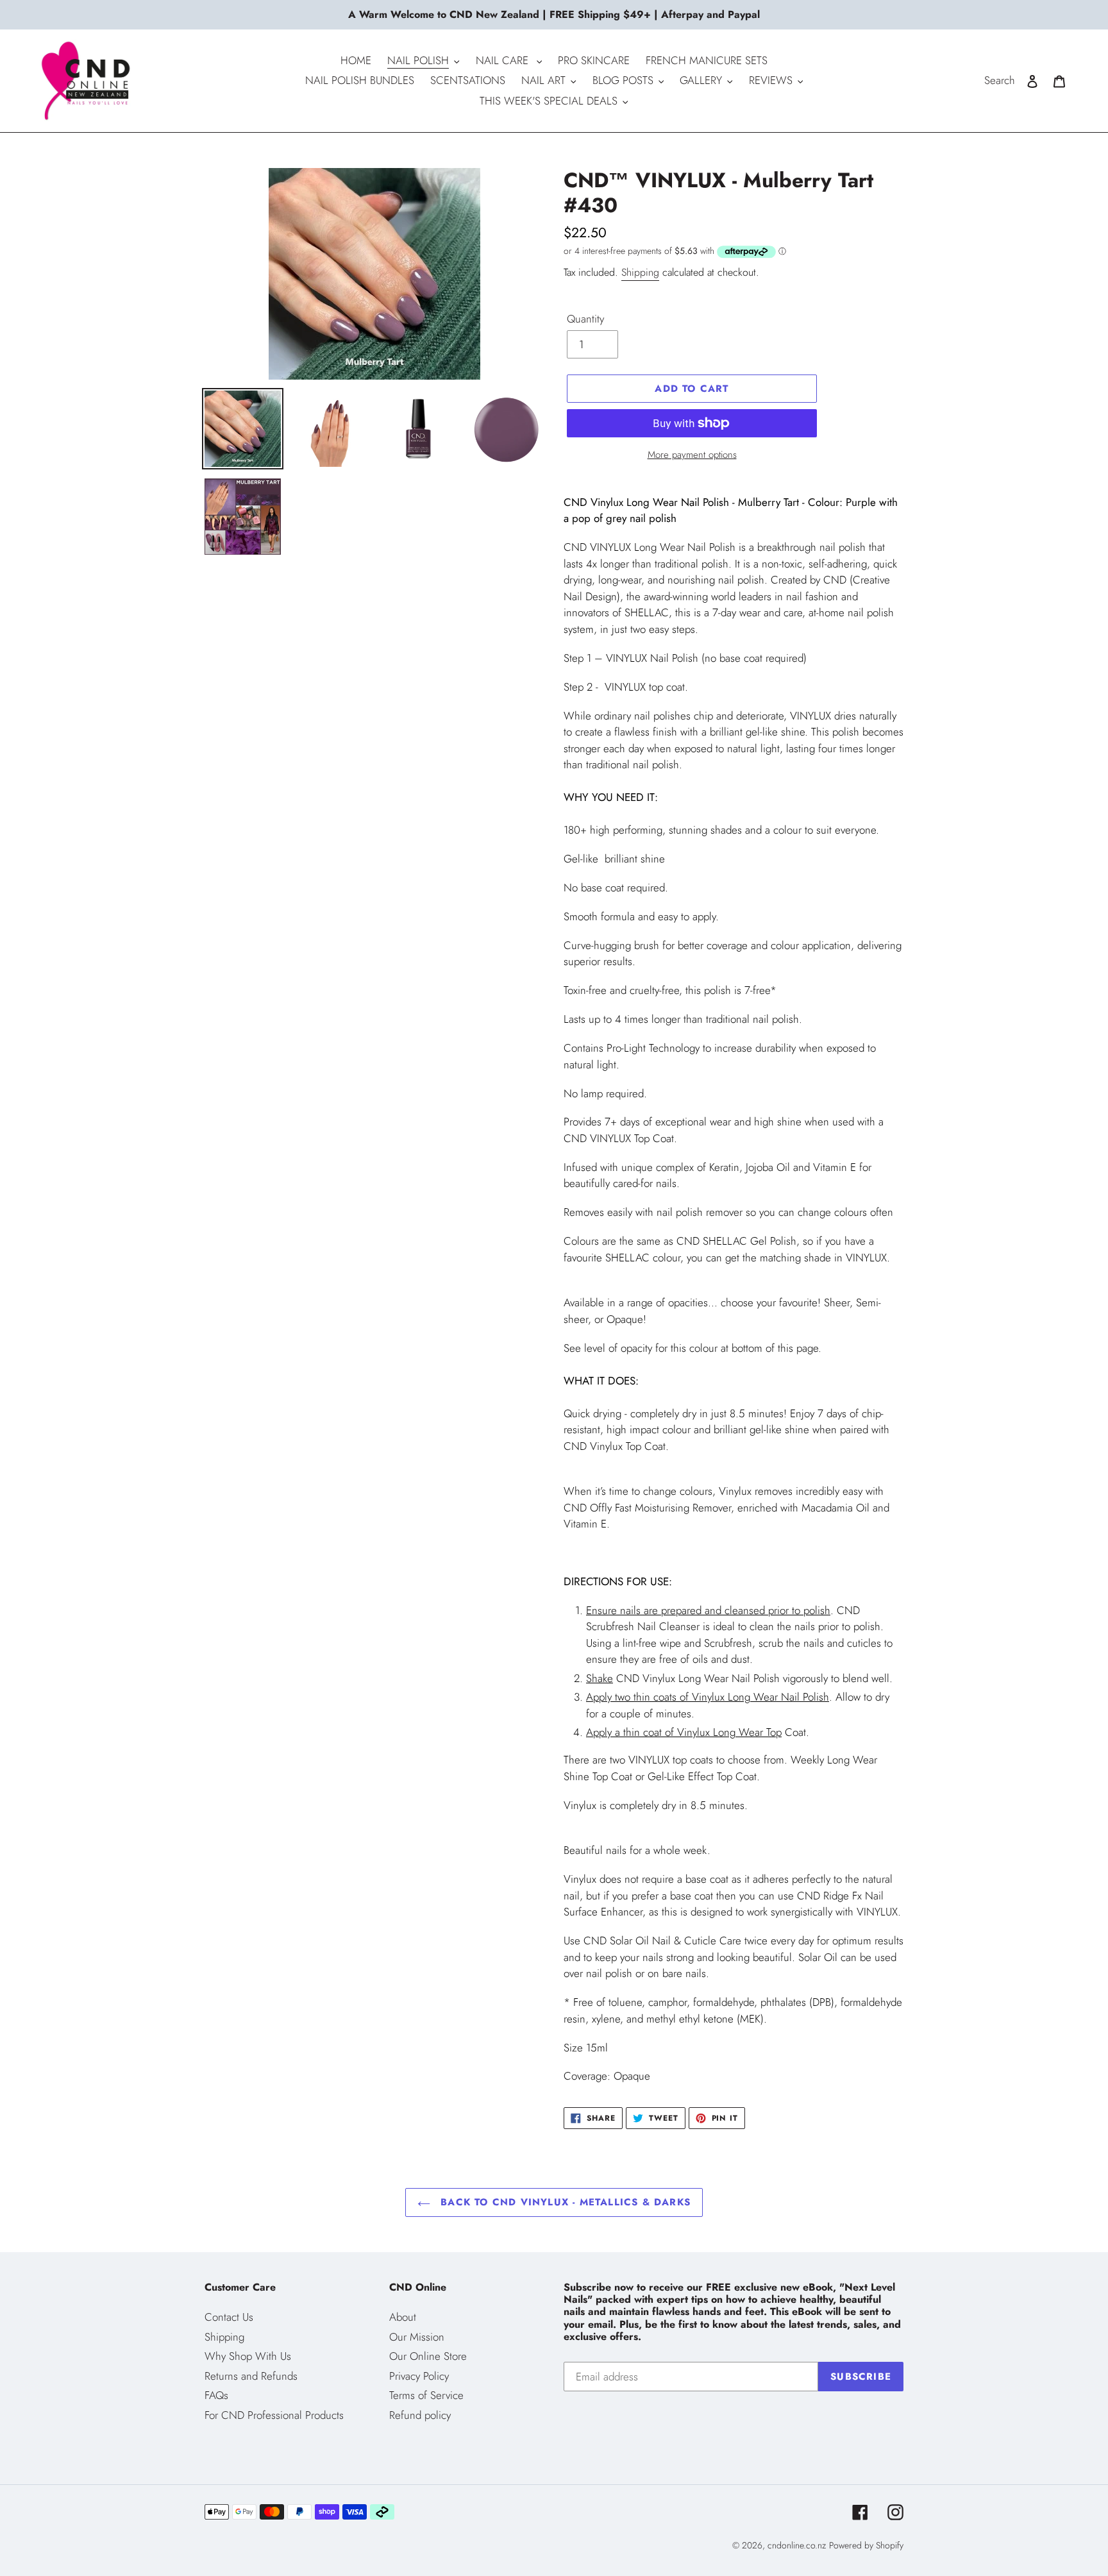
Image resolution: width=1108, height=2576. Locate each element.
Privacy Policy (419, 2376)
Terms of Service (426, 2395)
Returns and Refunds (251, 2376)
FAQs (216, 2395)
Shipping (640, 272)
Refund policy (420, 2415)
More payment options (692, 455)
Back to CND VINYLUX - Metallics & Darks (564, 2202)
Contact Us (229, 2317)
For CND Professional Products (274, 2415)
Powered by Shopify (866, 2545)
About (403, 2317)
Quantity (585, 319)
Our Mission (417, 2337)
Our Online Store (428, 2356)
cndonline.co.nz (797, 2545)
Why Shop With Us (248, 2356)
